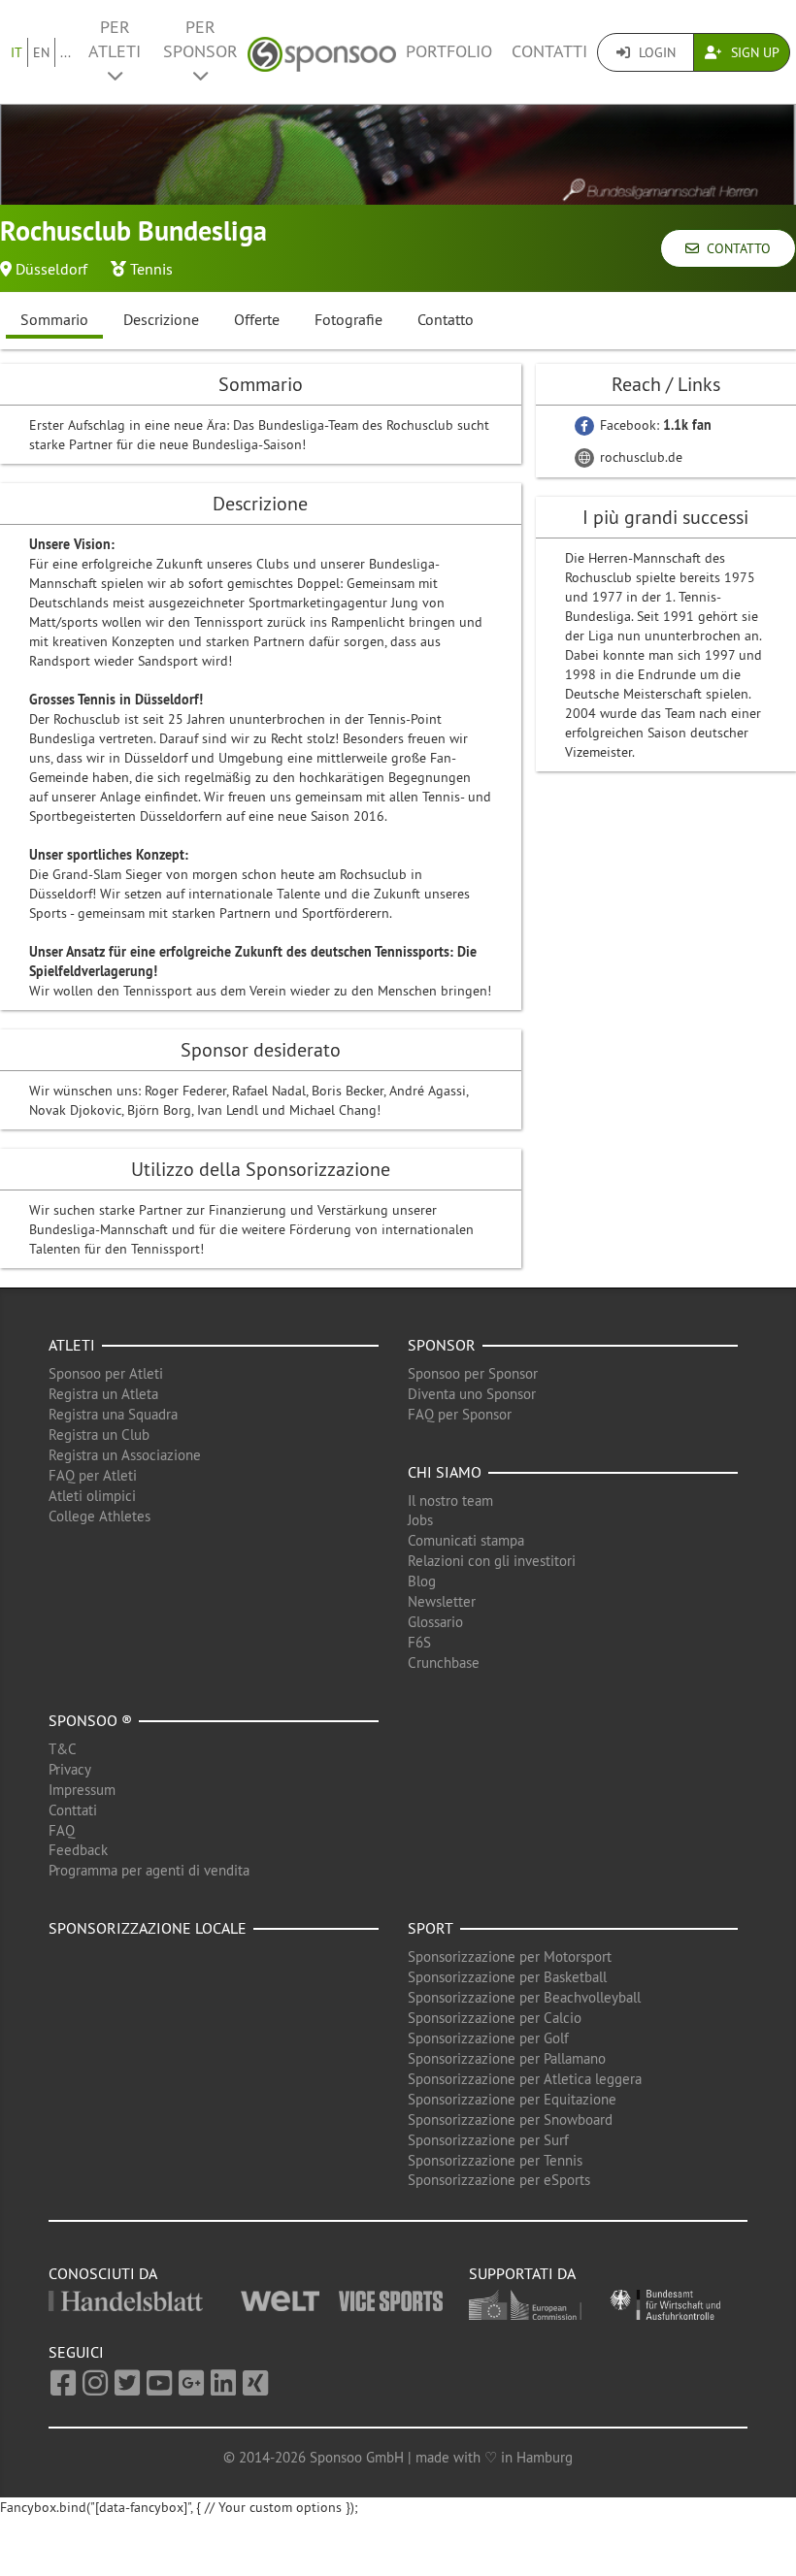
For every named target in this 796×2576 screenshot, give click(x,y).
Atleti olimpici (92, 1496)
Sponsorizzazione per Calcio (495, 2018)
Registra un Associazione (125, 1455)
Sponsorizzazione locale (148, 1928)
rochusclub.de (639, 457)
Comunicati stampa (466, 1540)
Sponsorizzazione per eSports (499, 2180)
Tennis (151, 269)
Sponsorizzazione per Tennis (495, 2160)
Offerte (257, 319)
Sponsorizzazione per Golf (488, 2038)
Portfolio (449, 51)
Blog (422, 1581)
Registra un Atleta (103, 1394)
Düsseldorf (51, 269)
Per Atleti (115, 39)
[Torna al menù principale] (322, 52)
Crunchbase (444, 1663)
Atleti (72, 1345)
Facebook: (654, 425)
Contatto (735, 248)
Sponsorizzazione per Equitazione (512, 2099)
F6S (419, 1642)
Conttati (73, 1810)
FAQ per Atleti (93, 1475)
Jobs (420, 1520)
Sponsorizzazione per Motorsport (510, 1956)
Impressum (82, 1790)
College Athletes (99, 1516)
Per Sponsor (200, 39)
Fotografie (348, 319)
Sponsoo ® (90, 1720)
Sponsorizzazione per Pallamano (507, 2058)
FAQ (62, 1830)
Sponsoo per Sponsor (473, 1373)
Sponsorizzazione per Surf (488, 2140)
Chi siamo (445, 1472)
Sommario (54, 319)
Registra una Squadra (113, 1414)
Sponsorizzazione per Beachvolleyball (524, 1997)
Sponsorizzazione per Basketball (507, 1977)
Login (655, 52)
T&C (63, 1749)
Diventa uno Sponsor (472, 1394)
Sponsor (442, 1345)
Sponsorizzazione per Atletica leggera (525, 2079)
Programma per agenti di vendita (149, 1870)
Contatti (549, 51)
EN (41, 52)
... (66, 52)
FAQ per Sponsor (460, 1414)
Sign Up (753, 52)
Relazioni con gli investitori (492, 1561)
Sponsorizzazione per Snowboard (510, 2119)
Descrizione (161, 319)
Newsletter (442, 1601)
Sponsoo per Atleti (106, 1373)
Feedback (78, 1850)
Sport (431, 1928)
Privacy (70, 1769)
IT (17, 52)
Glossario (435, 1622)
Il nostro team (450, 1500)
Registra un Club (99, 1435)
